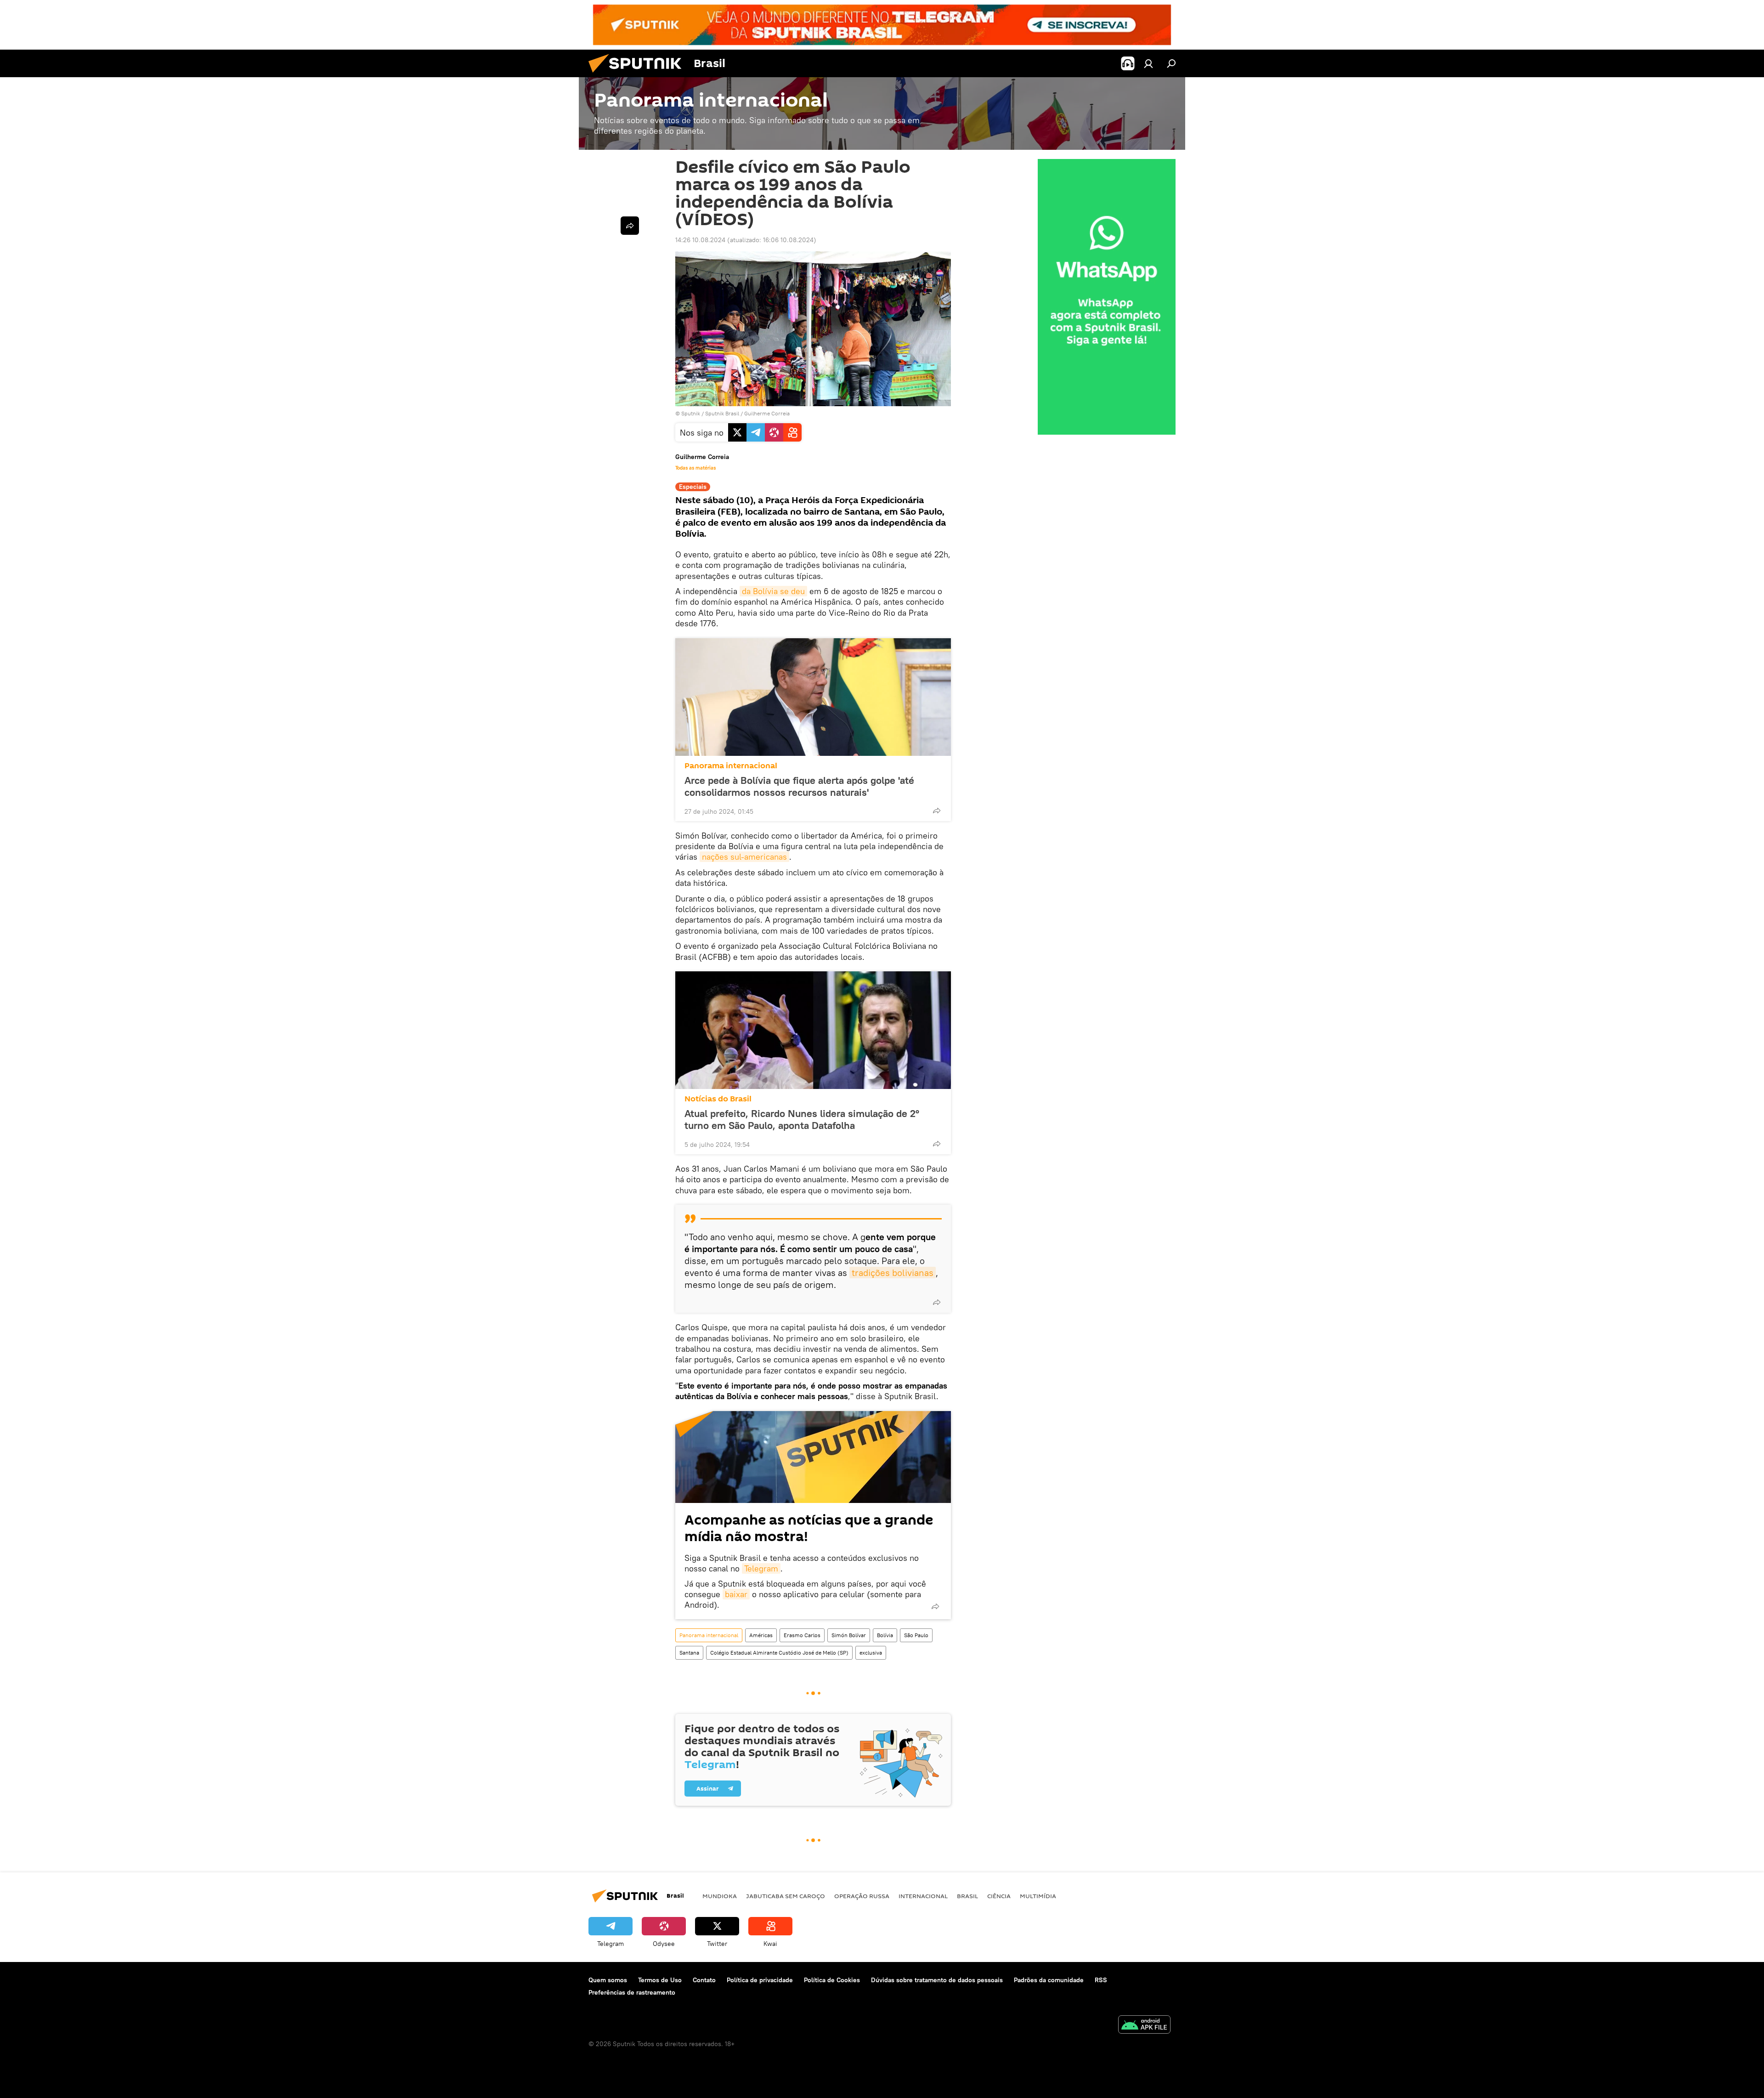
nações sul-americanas (744, 857)
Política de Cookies (832, 1980)
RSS (1101, 1980)
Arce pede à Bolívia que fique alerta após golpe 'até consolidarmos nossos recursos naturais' (799, 786)
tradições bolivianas (893, 1273)
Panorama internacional (731, 766)
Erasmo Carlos (802, 1635)
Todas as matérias (695, 468)
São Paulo (916, 1635)
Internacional (923, 1896)
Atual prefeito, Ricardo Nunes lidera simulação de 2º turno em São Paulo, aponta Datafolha (802, 1119)
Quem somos (608, 1980)
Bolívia (885, 1635)
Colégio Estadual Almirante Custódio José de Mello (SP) (779, 1653)
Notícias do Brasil (718, 1099)
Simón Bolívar (849, 1635)
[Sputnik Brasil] (639, 75)
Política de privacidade (760, 1980)
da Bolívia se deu (773, 591)
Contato (704, 1980)
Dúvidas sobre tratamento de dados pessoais (937, 1980)
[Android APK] (1144, 2026)
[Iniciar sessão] (1148, 63)
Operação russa (862, 1896)
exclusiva (871, 1653)
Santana (689, 1653)
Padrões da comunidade (1049, 1980)
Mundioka (720, 1896)
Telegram (761, 1568)
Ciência (999, 1896)
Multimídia (1038, 1896)
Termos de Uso (660, 1980)
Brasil (967, 1896)
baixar (736, 1594)
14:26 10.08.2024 (700, 240)
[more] (937, 811)
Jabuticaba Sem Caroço (786, 1896)
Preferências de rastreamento (632, 1992)
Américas (761, 1635)
